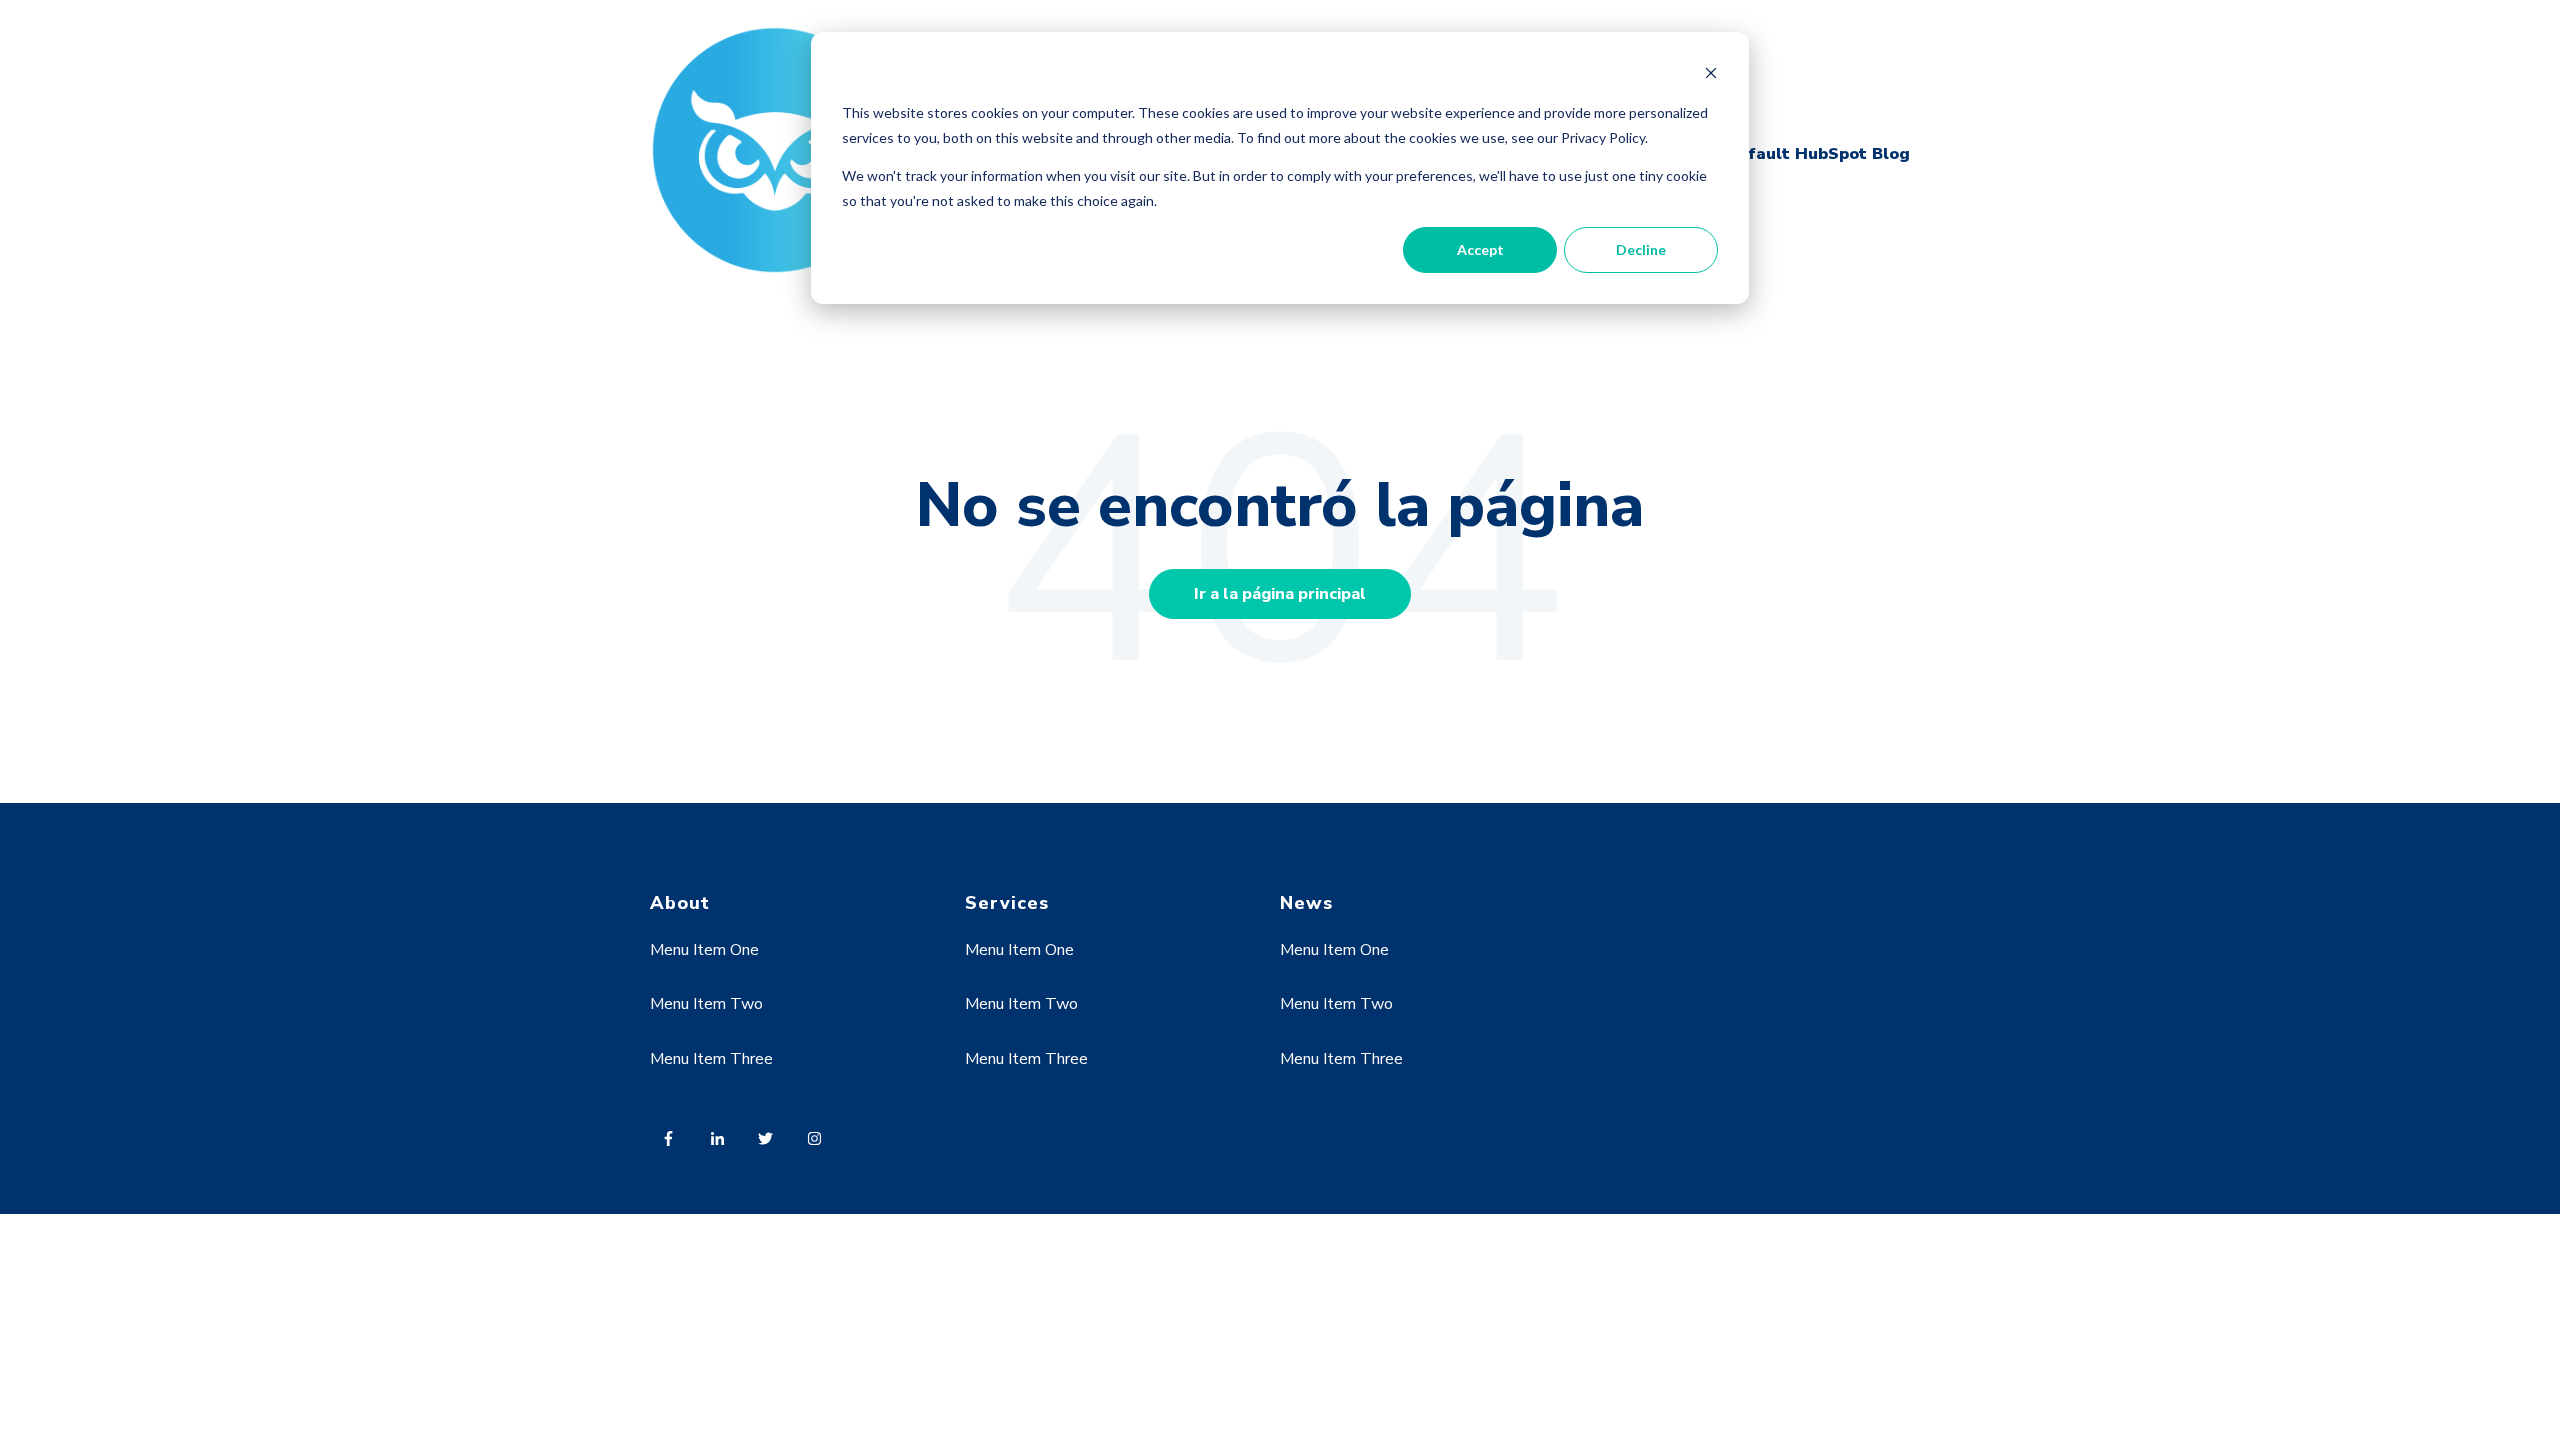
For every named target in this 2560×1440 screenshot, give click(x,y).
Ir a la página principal (1280, 594)
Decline (1641, 249)
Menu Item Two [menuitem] (706, 1004)
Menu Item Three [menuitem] (711, 1059)
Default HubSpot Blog (1817, 154)
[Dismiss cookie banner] (1711, 75)
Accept (1480, 249)
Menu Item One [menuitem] (704, 950)
